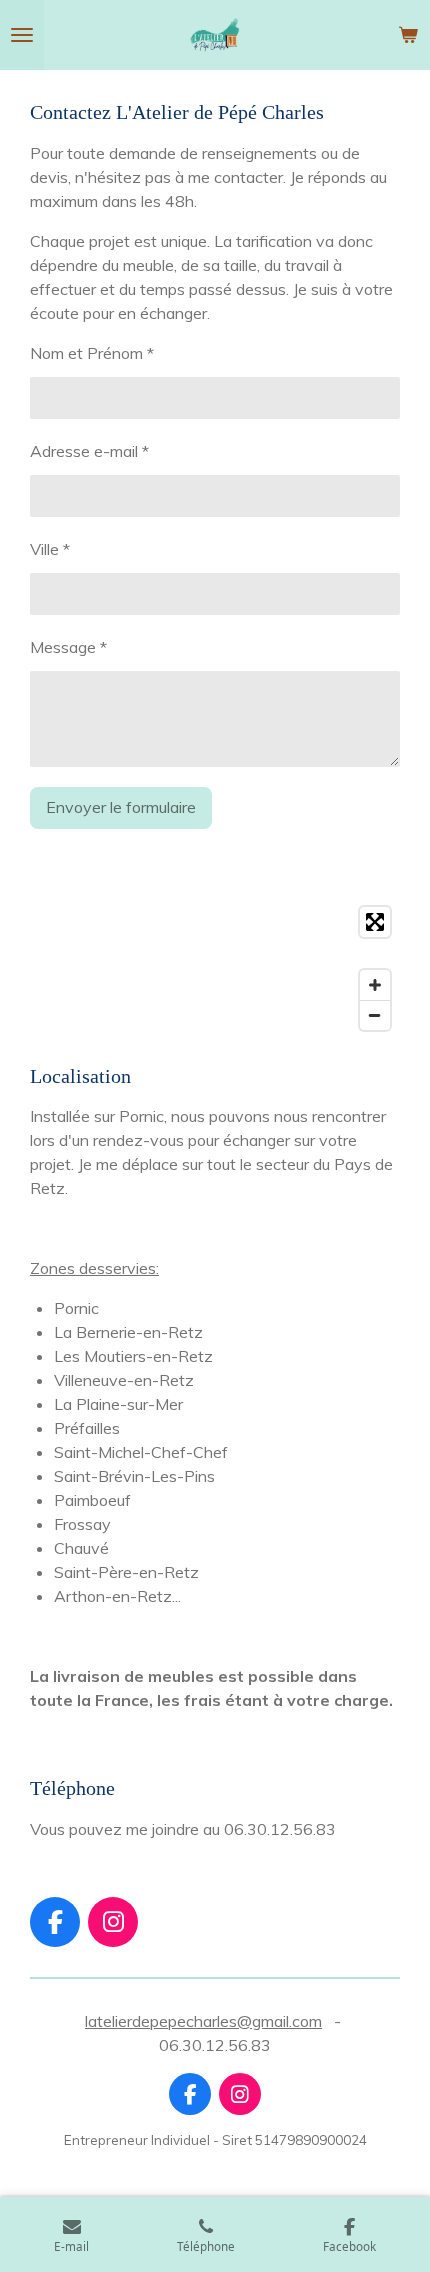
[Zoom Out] (375, 1015)
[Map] (215, 968)
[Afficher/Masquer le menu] (22, 35)
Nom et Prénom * (92, 353)
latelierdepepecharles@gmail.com (203, 2021)
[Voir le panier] (408, 35)
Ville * (50, 549)
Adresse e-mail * (89, 451)
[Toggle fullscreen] (375, 922)
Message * (68, 647)
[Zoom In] (375, 985)
